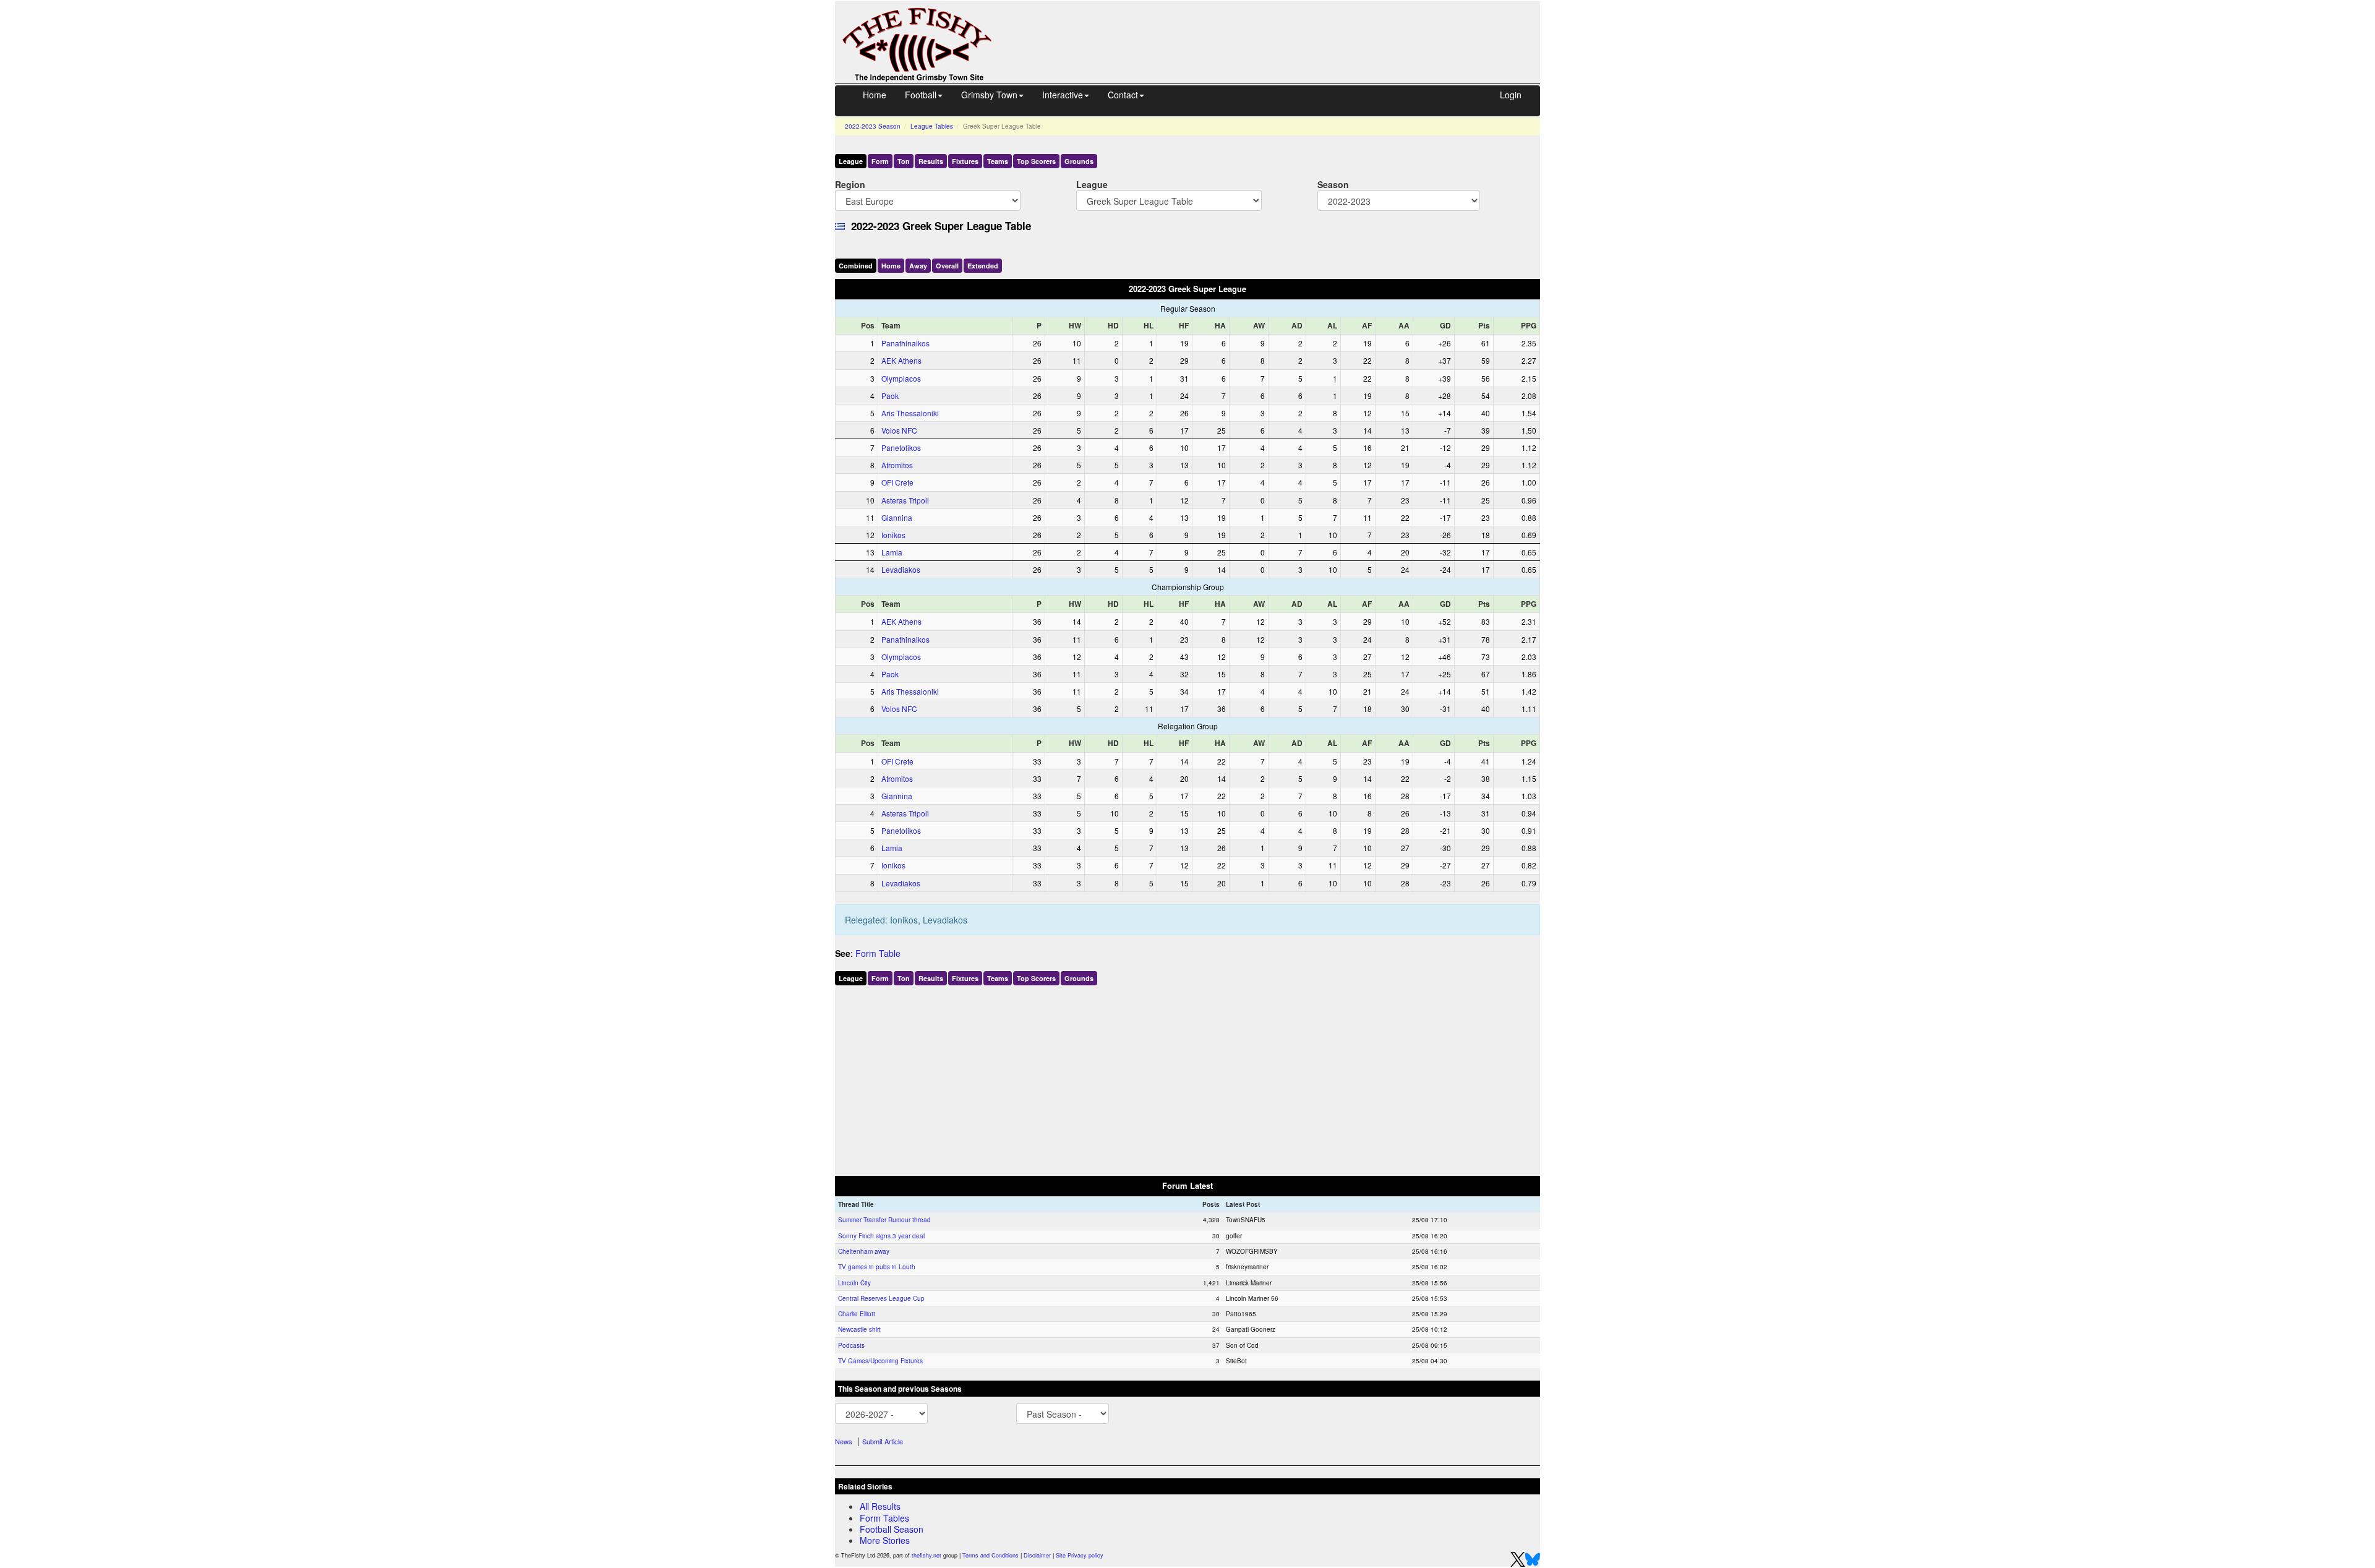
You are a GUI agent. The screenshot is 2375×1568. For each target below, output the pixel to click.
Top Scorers (1036, 161)
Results (931, 161)
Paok (890, 396)
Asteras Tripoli (905, 500)
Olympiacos (901, 378)
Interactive (1063, 95)
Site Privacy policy (1080, 1555)
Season (1333, 184)
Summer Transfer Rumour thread (884, 1220)
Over (947, 266)
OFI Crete (897, 482)
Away (918, 266)
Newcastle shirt (859, 1329)
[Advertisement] (1277, 30)
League (851, 161)
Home (875, 95)
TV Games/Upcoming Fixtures (880, 1361)
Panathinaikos (905, 343)
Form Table (878, 953)
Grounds (1079, 161)
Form (880, 161)
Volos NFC (899, 430)
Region (850, 184)
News (844, 1441)
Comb (856, 266)
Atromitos (897, 465)
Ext (983, 266)
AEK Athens (901, 360)
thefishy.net (926, 1555)
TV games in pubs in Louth (877, 1267)
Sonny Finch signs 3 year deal (881, 1236)
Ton (904, 161)
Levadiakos (901, 569)
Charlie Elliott (857, 1314)
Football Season (892, 1529)
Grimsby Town (989, 95)
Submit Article (883, 1441)
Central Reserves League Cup (881, 1298)
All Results (880, 1506)
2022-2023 (873, 126)
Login (1511, 95)
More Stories (885, 1540)
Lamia (892, 552)
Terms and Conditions (991, 1555)
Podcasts (851, 1345)
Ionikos (893, 535)
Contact (1123, 95)
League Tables (932, 126)
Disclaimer (1037, 1555)
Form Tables (884, 1518)
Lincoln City (854, 1283)
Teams (998, 161)
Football (921, 95)
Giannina (897, 517)
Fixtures (965, 161)
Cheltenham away (864, 1251)
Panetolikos (901, 448)
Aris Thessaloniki (910, 413)
